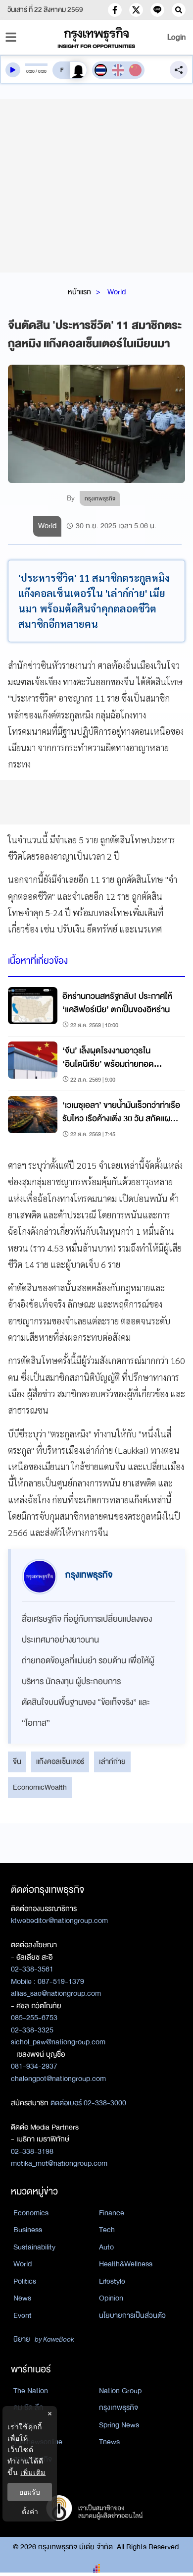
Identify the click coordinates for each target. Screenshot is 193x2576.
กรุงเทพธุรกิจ (119, 2408)
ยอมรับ (30, 2492)
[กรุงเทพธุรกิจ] (97, 37)
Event (23, 2315)
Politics (25, 2281)
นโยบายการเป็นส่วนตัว (132, 2315)
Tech (107, 2230)
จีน (17, 1761)
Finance (112, 2213)
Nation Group (120, 2391)
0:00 (30, 71)
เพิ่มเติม (33, 2472)
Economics (31, 2213)
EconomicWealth (40, 1787)
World (117, 292)
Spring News (119, 2425)
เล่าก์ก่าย (112, 1761)
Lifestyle (112, 2281)
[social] (115, 10)
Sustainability (34, 2247)
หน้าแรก (79, 292)
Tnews (109, 2442)
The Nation (31, 2391)
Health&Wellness (126, 2264)
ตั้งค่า (30, 2511)
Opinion (111, 2298)
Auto (106, 2247)
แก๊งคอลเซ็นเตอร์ (60, 1761)
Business (28, 2230)
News (22, 2298)
